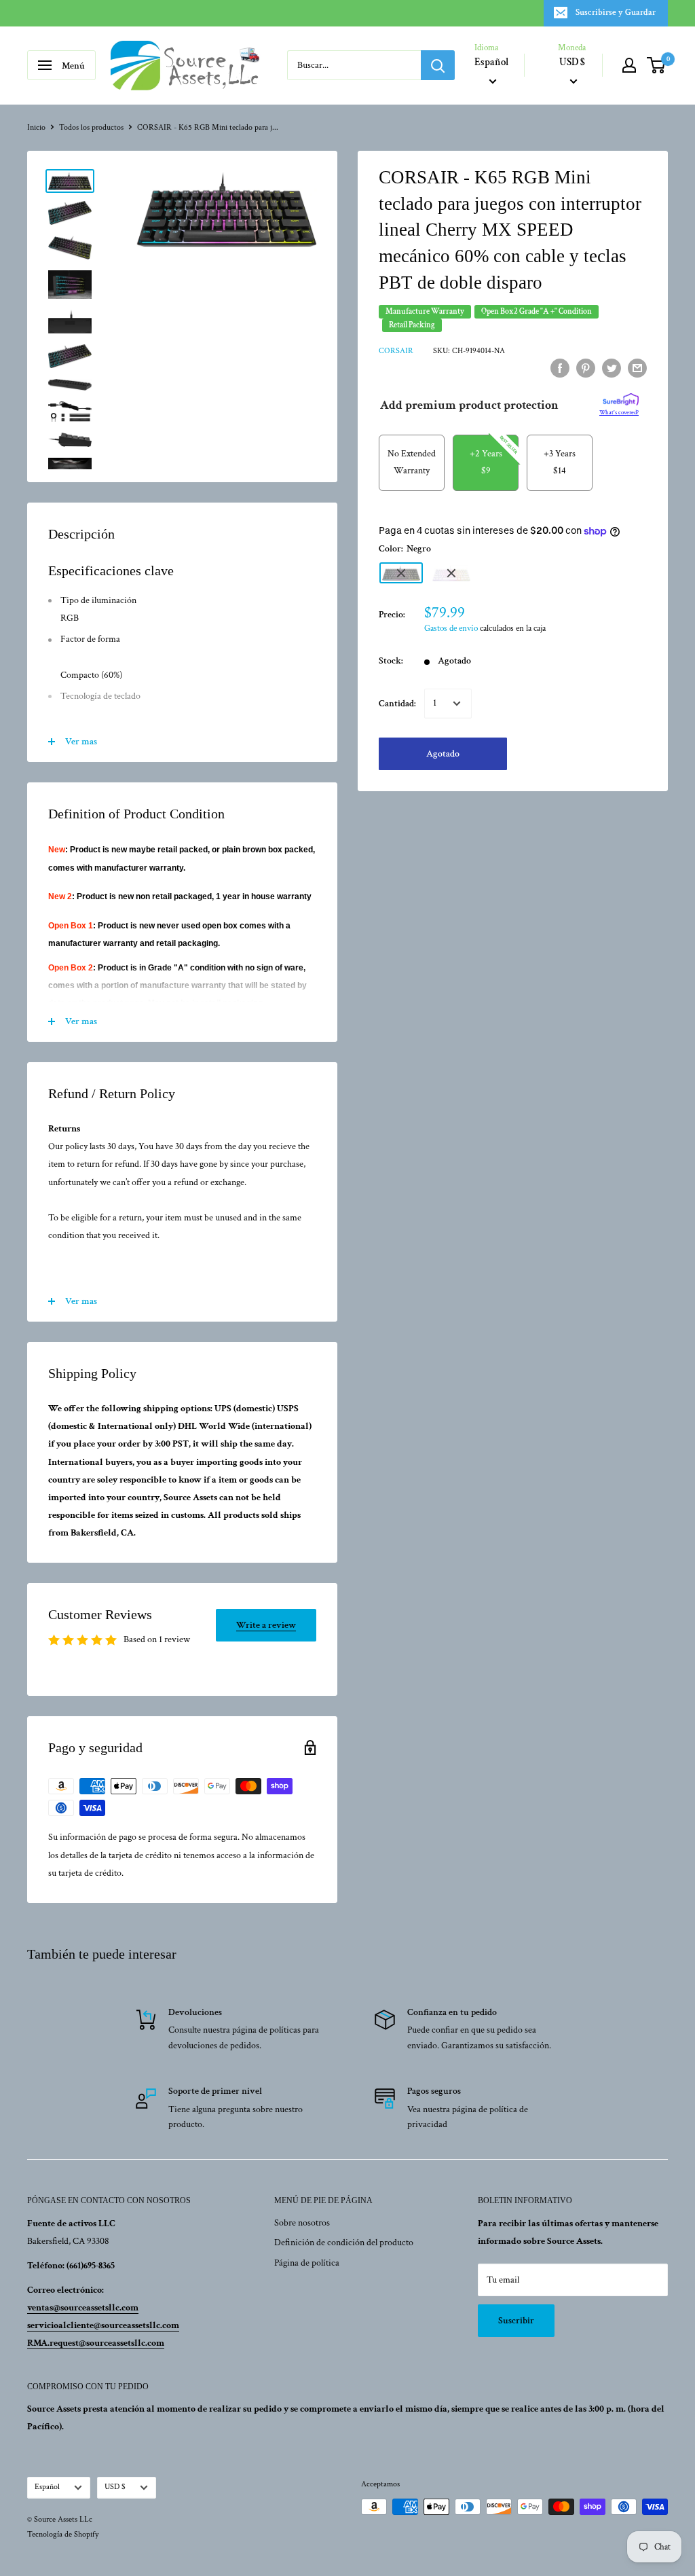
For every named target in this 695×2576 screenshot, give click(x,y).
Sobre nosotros (302, 2223)
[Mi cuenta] (629, 65)
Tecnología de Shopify (63, 2534)
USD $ (115, 2487)
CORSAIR (396, 351)
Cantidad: (397, 704)
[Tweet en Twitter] (612, 368)
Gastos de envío (451, 629)
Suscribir (516, 2321)
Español (47, 2487)
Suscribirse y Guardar (616, 13)
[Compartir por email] (637, 368)
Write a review (266, 1625)
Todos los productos (91, 127)
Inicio (36, 127)
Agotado (443, 754)
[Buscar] (438, 65)
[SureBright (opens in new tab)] (621, 400)
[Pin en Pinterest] (586, 368)
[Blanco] (451, 573)
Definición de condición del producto (344, 2243)
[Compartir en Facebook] (560, 368)
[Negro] (401, 573)
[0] (657, 65)
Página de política (307, 2263)
